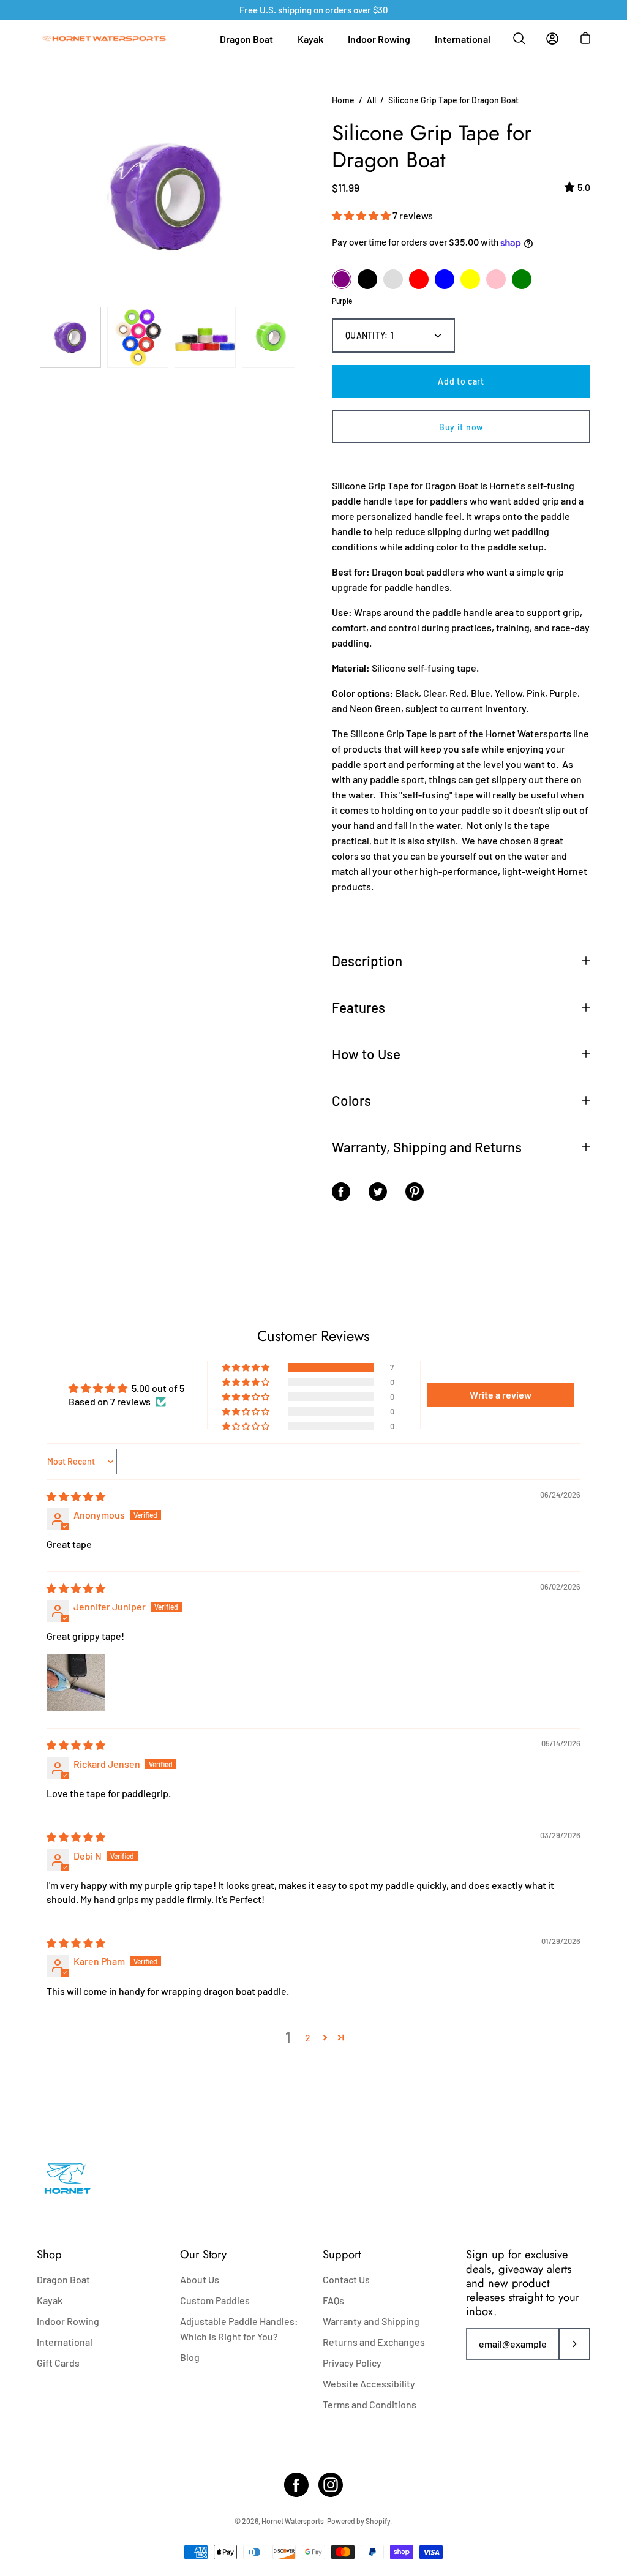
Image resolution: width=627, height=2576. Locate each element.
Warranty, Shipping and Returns (427, 1147)
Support (342, 2254)
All (371, 100)
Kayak (310, 39)
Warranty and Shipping (371, 2321)
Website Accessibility (369, 2383)
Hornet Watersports (293, 2521)
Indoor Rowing (379, 39)
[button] (362, 215)
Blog (190, 2357)
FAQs (333, 2300)
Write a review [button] (501, 1395)
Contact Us (346, 2279)
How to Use (366, 1054)
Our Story (203, 2254)
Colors (351, 1100)
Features (359, 1007)
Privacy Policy (352, 2363)
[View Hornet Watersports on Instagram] (331, 2485)
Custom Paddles (215, 2300)
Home (343, 100)
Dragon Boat (246, 39)
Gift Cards (58, 2363)
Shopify (378, 2521)
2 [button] (308, 2037)
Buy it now (461, 427)
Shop (49, 2254)
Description (367, 961)
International (463, 39)
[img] (76, 1496)
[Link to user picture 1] (76, 1683)
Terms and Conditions (370, 2404)
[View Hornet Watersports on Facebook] (296, 2485)
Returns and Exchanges (374, 2342)
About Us (200, 2279)
